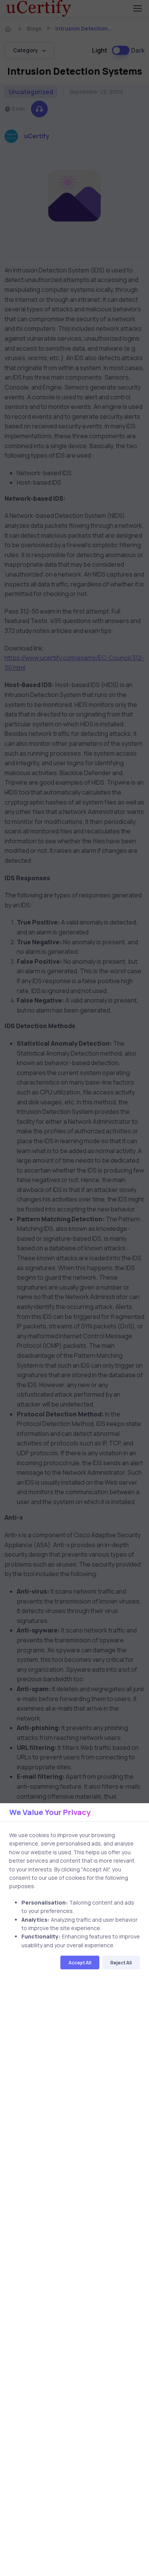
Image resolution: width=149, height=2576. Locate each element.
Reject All (121, 1963)
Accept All (80, 1963)
